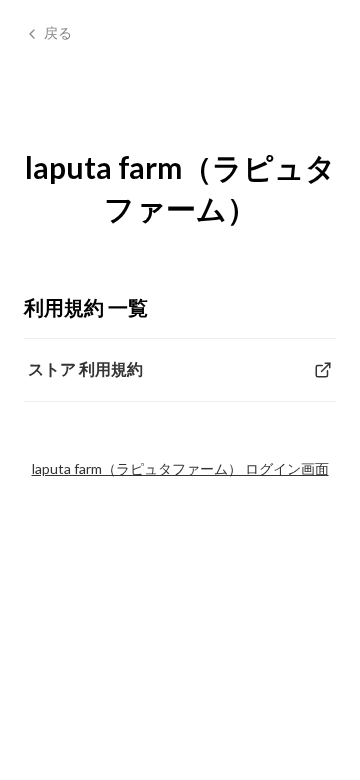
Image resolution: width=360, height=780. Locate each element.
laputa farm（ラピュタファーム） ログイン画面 (180, 468)
